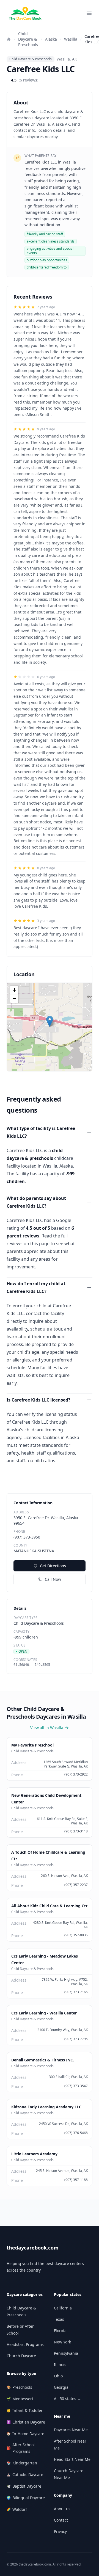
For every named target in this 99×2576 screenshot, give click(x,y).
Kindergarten (22, 2463)
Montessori (20, 2399)
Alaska (51, 39)
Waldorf (17, 2509)
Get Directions (53, 1566)
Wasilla (71, 39)
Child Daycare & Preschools (28, 39)
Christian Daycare (26, 2422)
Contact (61, 2520)
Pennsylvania (66, 2353)
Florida (60, 2331)
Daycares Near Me (71, 2430)
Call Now (53, 1579)
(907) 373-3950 (27, 1537)
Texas (59, 2319)
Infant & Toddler (25, 2410)
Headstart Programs (25, 2344)
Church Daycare (21, 2356)
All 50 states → (68, 2399)
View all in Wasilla (47, 1728)
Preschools (19, 2387)
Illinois (60, 2365)
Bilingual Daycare (26, 2498)
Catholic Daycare (25, 2474)
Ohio (58, 2376)
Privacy (60, 2531)
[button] (50, 1021)
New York (62, 2342)
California (63, 2308)
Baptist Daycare (24, 2486)
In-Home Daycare (25, 2434)
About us (62, 2509)
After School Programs (21, 2448)
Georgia (61, 2387)
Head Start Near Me (72, 2459)
